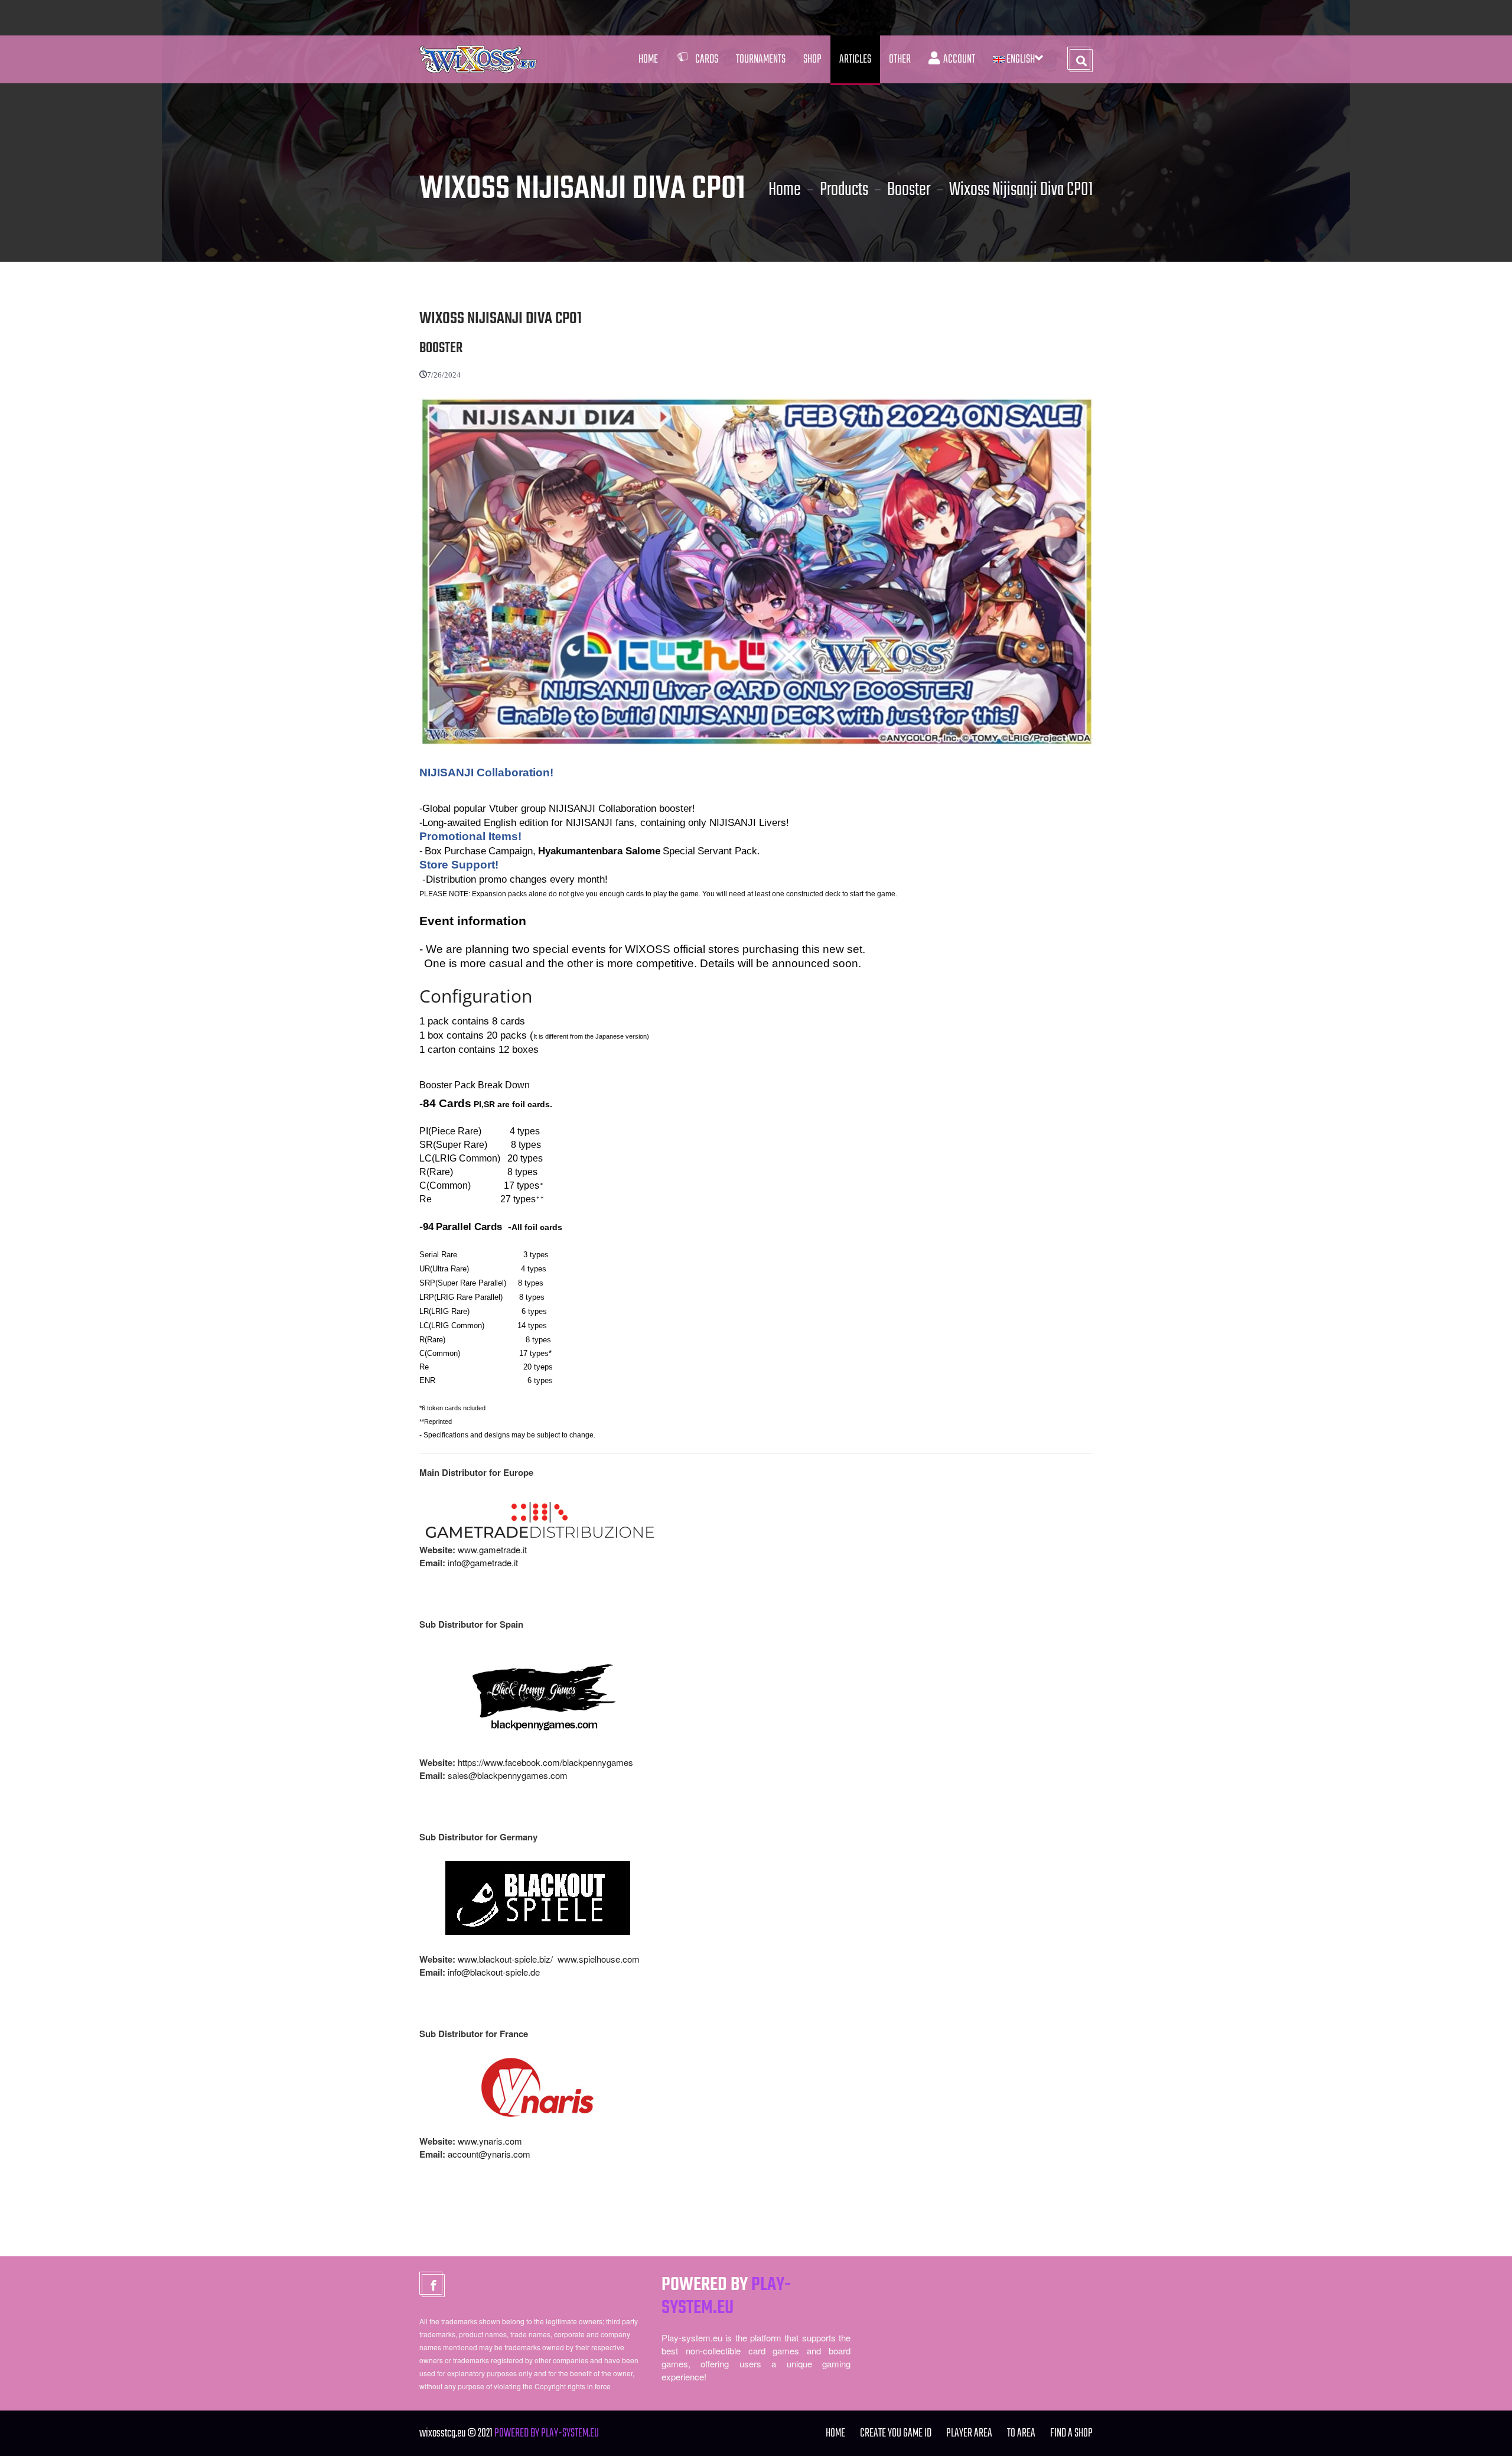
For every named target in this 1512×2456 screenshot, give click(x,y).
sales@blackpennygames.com (508, 1775)
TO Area (1021, 2433)
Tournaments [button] (761, 59)
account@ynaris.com (489, 2154)
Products (844, 190)
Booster (909, 190)
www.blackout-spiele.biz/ (505, 1959)
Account (957, 59)
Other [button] (900, 59)
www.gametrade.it (492, 1549)
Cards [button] (707, 59)
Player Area (969, 2433)
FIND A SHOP (1071, 2433)
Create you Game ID (896, 2433)
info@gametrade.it (483, 1562)
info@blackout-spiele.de (494, 1972)
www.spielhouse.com (599, 1959)
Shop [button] (812, 59)
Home (648, 59)
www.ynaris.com (490, 2141)
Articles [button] (855, 59)
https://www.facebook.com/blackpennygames (545, 1762)
